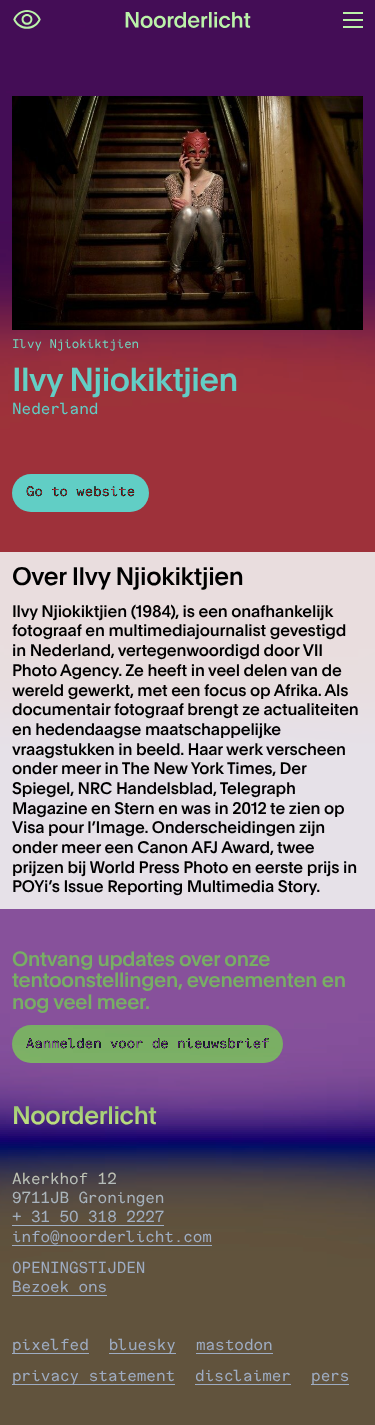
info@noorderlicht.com (112, 1236)
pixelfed (50, 1344)
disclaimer (243, 1375)
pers (330, 1375)
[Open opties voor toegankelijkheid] (27, 20)
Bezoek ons (59, 1286)
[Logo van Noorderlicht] (188, 20)
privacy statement (93, 1375)
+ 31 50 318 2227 (88, 1216)
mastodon (234, 1344)
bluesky (142, 1344)
